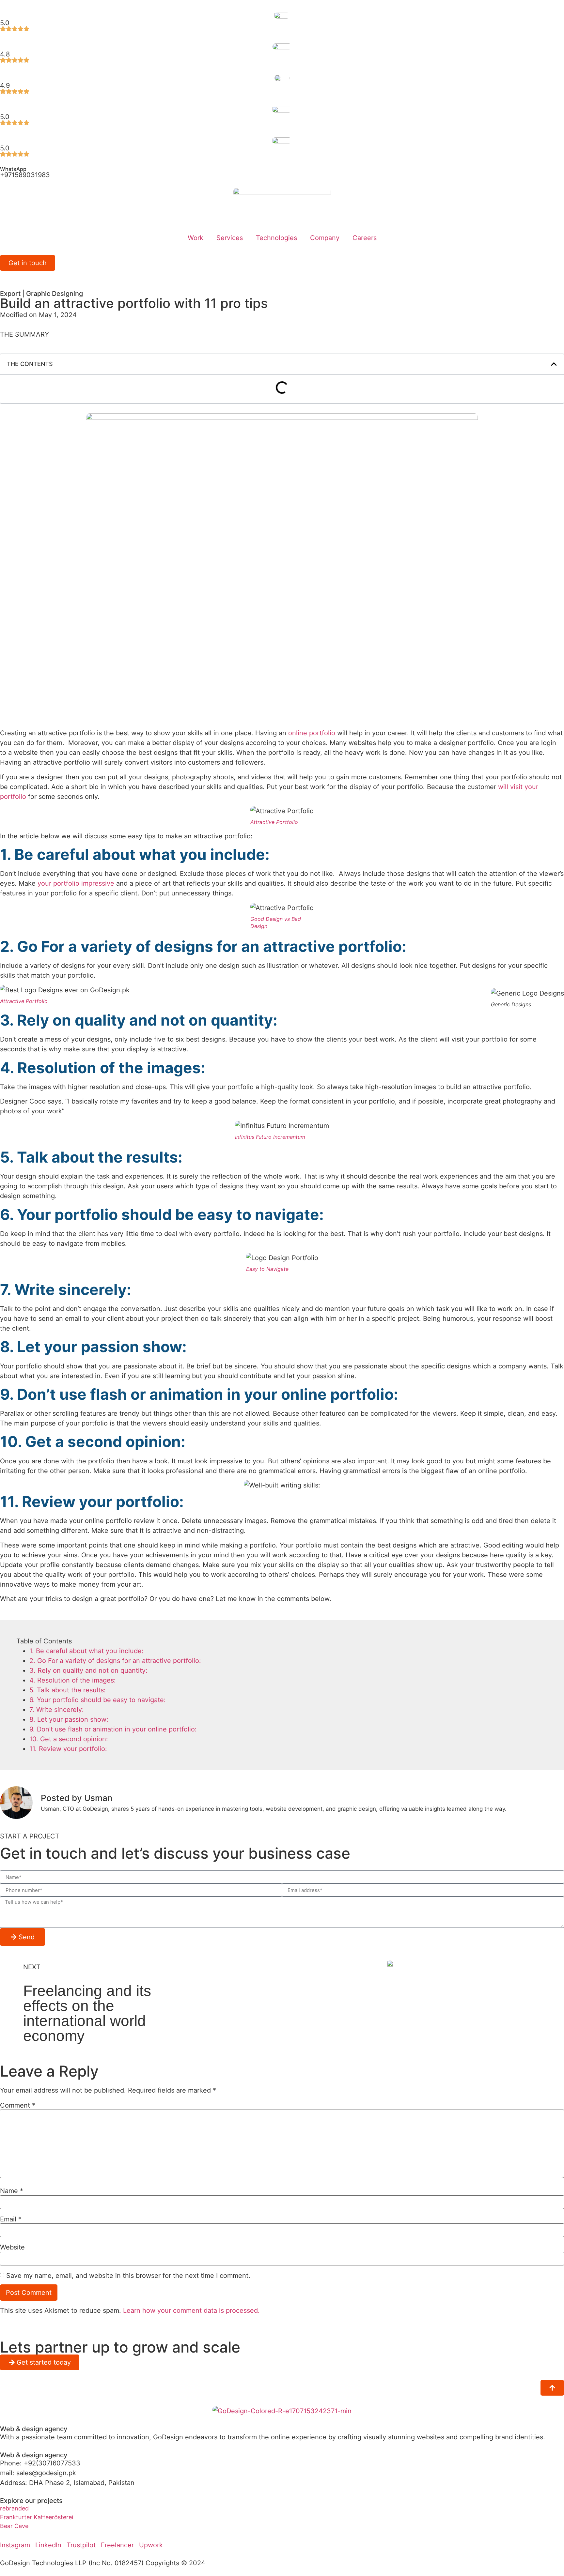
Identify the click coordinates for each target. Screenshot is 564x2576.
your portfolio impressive (76, 883)
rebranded (14, 2508)
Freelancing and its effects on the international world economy (87, 2013)
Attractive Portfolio (274, 822)
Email (11, 2219)
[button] (554, 364)
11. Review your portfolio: (68, 1749)
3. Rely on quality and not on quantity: (88, 1670)
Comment (18, 2105)
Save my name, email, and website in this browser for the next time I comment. (128, 2276)
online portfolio (312, 733)
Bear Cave (14, 2526)
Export (10, 294)
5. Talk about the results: (68, 1690)
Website (12, 2247)
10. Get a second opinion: (69, 1739)
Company (325, 238)
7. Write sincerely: (57, 1710)
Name (12, 2191)
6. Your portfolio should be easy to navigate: (98, 1700)
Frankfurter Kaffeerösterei (37, 2517)
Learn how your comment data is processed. (191, 2310)
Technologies (276, 238)
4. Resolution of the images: (73, 1680)
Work (196, 238)
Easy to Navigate (267, 1269)
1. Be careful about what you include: (86, 1651)
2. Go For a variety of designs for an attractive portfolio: (115, 1661)
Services (230, 238)
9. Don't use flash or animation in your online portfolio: (113, 1729)
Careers (365, 238)
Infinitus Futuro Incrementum (270, 1137)
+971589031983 (25, 175)
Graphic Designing (55, 294)
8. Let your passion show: (69, 1719)
